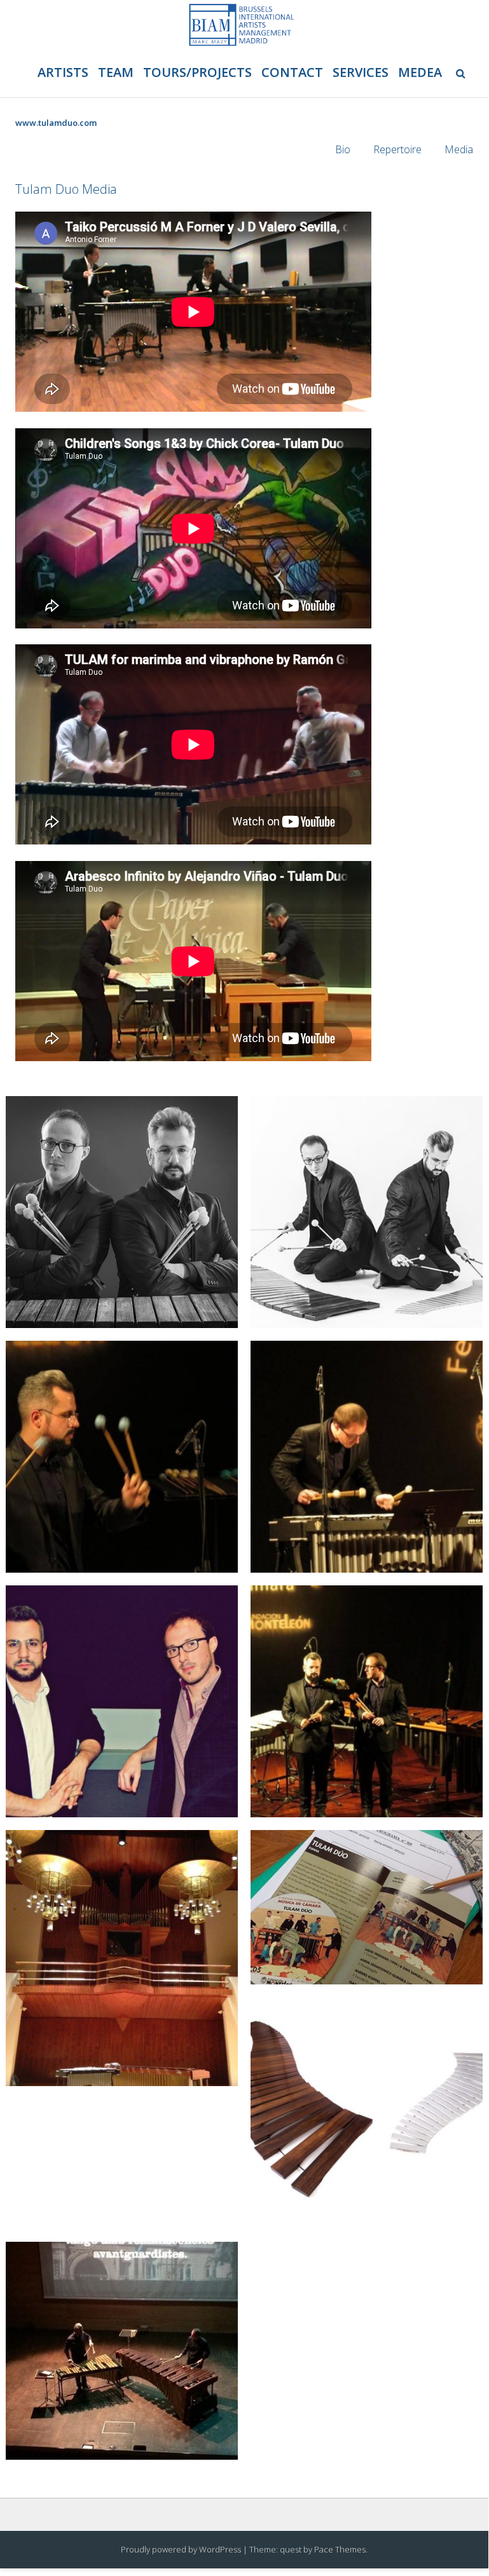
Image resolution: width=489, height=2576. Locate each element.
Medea (420, 72)
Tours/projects (197, 72)
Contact (292, 72)
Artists (63, 72)
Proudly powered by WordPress (181, 2549)
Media (459, 149)
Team (116, 72)
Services (361, 72)
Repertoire (397, 149)
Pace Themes (340, 2549)
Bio (343, 149)
